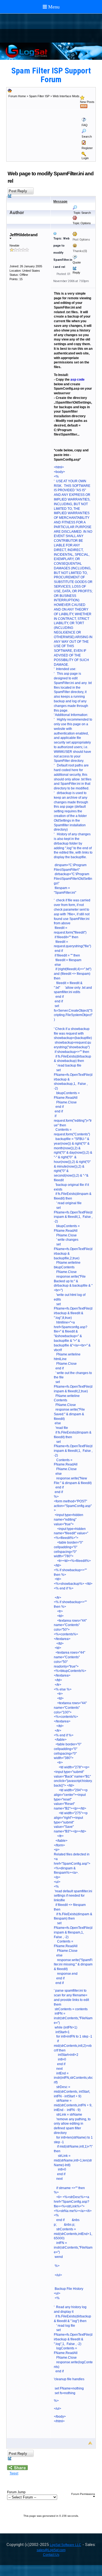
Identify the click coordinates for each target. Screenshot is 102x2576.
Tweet (14, 2473)
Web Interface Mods (66, 96)
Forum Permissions (83, 2494)
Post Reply (17, 191)
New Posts (87, 102)
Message (60, 202)
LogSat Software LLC (66, 2545)
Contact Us (51, 2555)
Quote (77, 262)
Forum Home (17, 96)
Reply (76, 273)
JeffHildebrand (24, 235)
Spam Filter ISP (39, 96)
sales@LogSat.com (51, 2550)
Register (87, 148)
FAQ (85, 125)
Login (85, 158)
